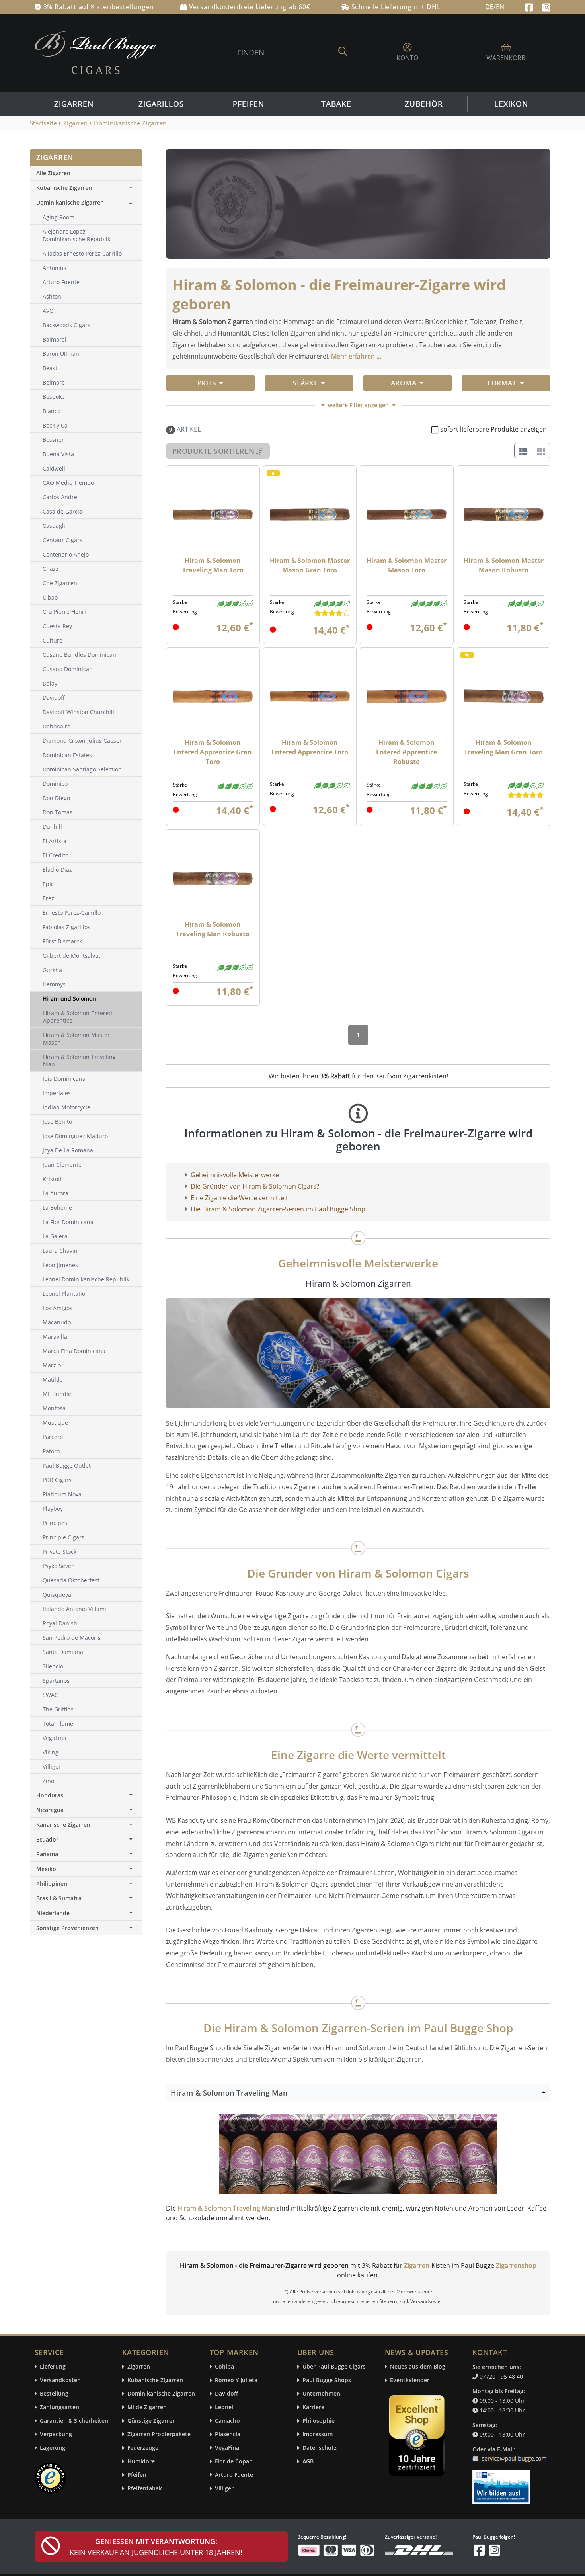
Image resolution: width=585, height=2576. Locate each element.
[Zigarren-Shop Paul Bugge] (96, 52)
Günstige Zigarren (152, 2421)
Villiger (224, 2489)
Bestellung (54, 2394)
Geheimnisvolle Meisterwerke (235, 1175)
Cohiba (224, 2367)
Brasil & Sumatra (59, 1898)
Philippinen (52, 1884)
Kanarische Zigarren (63, 1825)
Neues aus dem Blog (418, 2367)
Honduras (50, 1795)
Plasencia (228, 2434)
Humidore (141, 2462)
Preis (207, 383)
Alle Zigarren (53, 173)
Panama (47, 1854)
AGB (308, 2462)
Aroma (404, 383)
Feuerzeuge (143, 2448)
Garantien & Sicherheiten (74, 2421)
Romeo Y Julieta (236, 2380)
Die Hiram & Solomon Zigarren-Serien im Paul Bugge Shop (278, 1209)
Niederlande (53, 1913)
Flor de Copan (234, 2462)
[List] (523, 451)
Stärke (305, 383)
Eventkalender (410, 2380)
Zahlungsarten (59, 2407)
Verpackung (56, 2434)
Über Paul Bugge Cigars (334, 2367)
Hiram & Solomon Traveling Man (226, 2208)
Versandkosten (60, 2380)
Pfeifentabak (145, 2489)
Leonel (224, 2407)
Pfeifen (249, 104)
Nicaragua (50, 1810)
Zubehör (424, 104)
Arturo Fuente (234, 2475)
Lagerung (53, 2448)
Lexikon (511, 104)
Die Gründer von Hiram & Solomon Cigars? (255, 1186)
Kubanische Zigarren (64, 188)
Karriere (313, 2407)
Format (502, 383)
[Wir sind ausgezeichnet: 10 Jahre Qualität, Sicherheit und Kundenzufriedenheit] (417, 2437)
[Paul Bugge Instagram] (546, 6)
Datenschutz (320, 2448)
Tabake (336, 104)
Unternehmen (321, 2394)
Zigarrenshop (516, 2265)
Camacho (227, 2421)
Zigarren (74, 104)
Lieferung (53, 2367)
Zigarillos (161, 104)
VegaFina (227, 2448)
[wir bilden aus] (503, 2483)
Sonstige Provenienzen (67, 1928)
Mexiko (46, 1869)
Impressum (318, 2434)
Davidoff (226, 2394)
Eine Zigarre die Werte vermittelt (239, 1198)
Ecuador (47, 1839)
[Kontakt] (511, 2454)
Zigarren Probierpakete (159, 2434)
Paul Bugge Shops (327, 2380)
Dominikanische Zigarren (70, 202)
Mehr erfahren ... (356, 356)
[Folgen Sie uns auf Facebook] (530, 6)
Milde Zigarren (147, 2407)
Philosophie (319, 2421)
